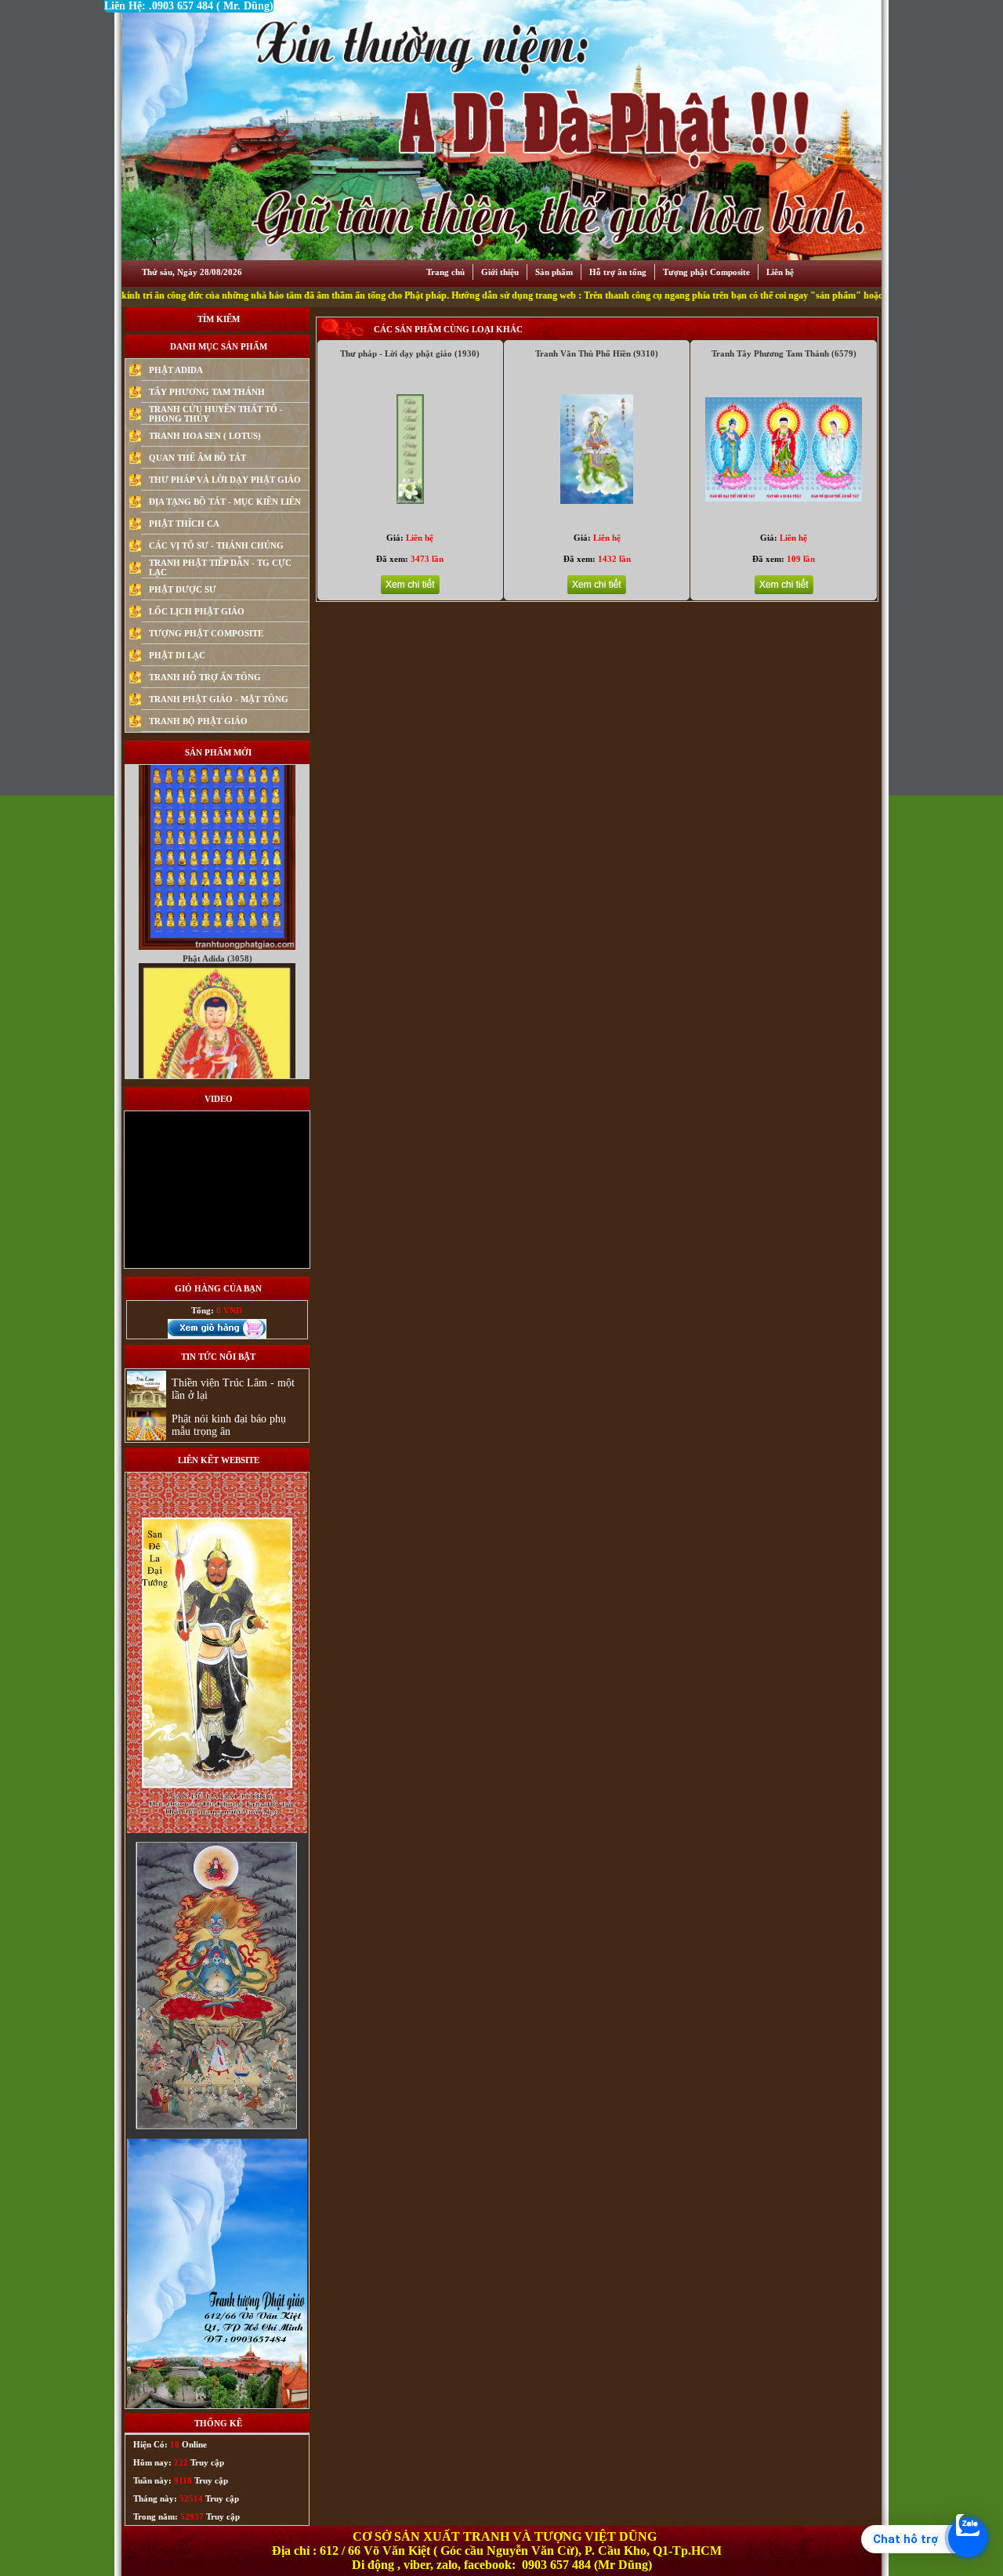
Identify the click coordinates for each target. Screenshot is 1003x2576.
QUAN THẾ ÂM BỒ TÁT (197, 458)
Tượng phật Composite (706, 272)
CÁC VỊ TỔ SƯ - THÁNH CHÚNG (216, 545)
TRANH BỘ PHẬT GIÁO (198, 721)
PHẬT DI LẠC (177, 655)
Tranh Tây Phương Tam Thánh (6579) (784, 353)
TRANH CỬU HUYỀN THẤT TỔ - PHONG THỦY (216, 414)
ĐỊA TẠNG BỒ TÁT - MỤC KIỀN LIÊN (225, 502)
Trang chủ (445, 272)
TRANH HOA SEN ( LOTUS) (205, 436)
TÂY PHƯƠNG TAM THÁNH (207, 392)
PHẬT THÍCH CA (184, 524)
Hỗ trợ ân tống (618, 272)
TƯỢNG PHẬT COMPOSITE (206, 633)
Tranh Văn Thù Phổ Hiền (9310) (597, 353)
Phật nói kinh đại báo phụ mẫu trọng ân (229, 1425)
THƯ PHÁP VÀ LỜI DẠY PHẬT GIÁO (225, 480)
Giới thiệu (500, 272)
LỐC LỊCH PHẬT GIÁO (197, 611)
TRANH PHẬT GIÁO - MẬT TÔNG (219, 699)
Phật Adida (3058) (217, 869)
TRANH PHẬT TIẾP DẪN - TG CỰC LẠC (220, 567)
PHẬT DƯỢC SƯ (183, 589)
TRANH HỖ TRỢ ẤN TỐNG (205, 677)
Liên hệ (780, 272)
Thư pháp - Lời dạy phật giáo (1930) (410, 353)
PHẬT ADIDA (176, 370)
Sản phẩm (554, 272)
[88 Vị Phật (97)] (217, 857)
